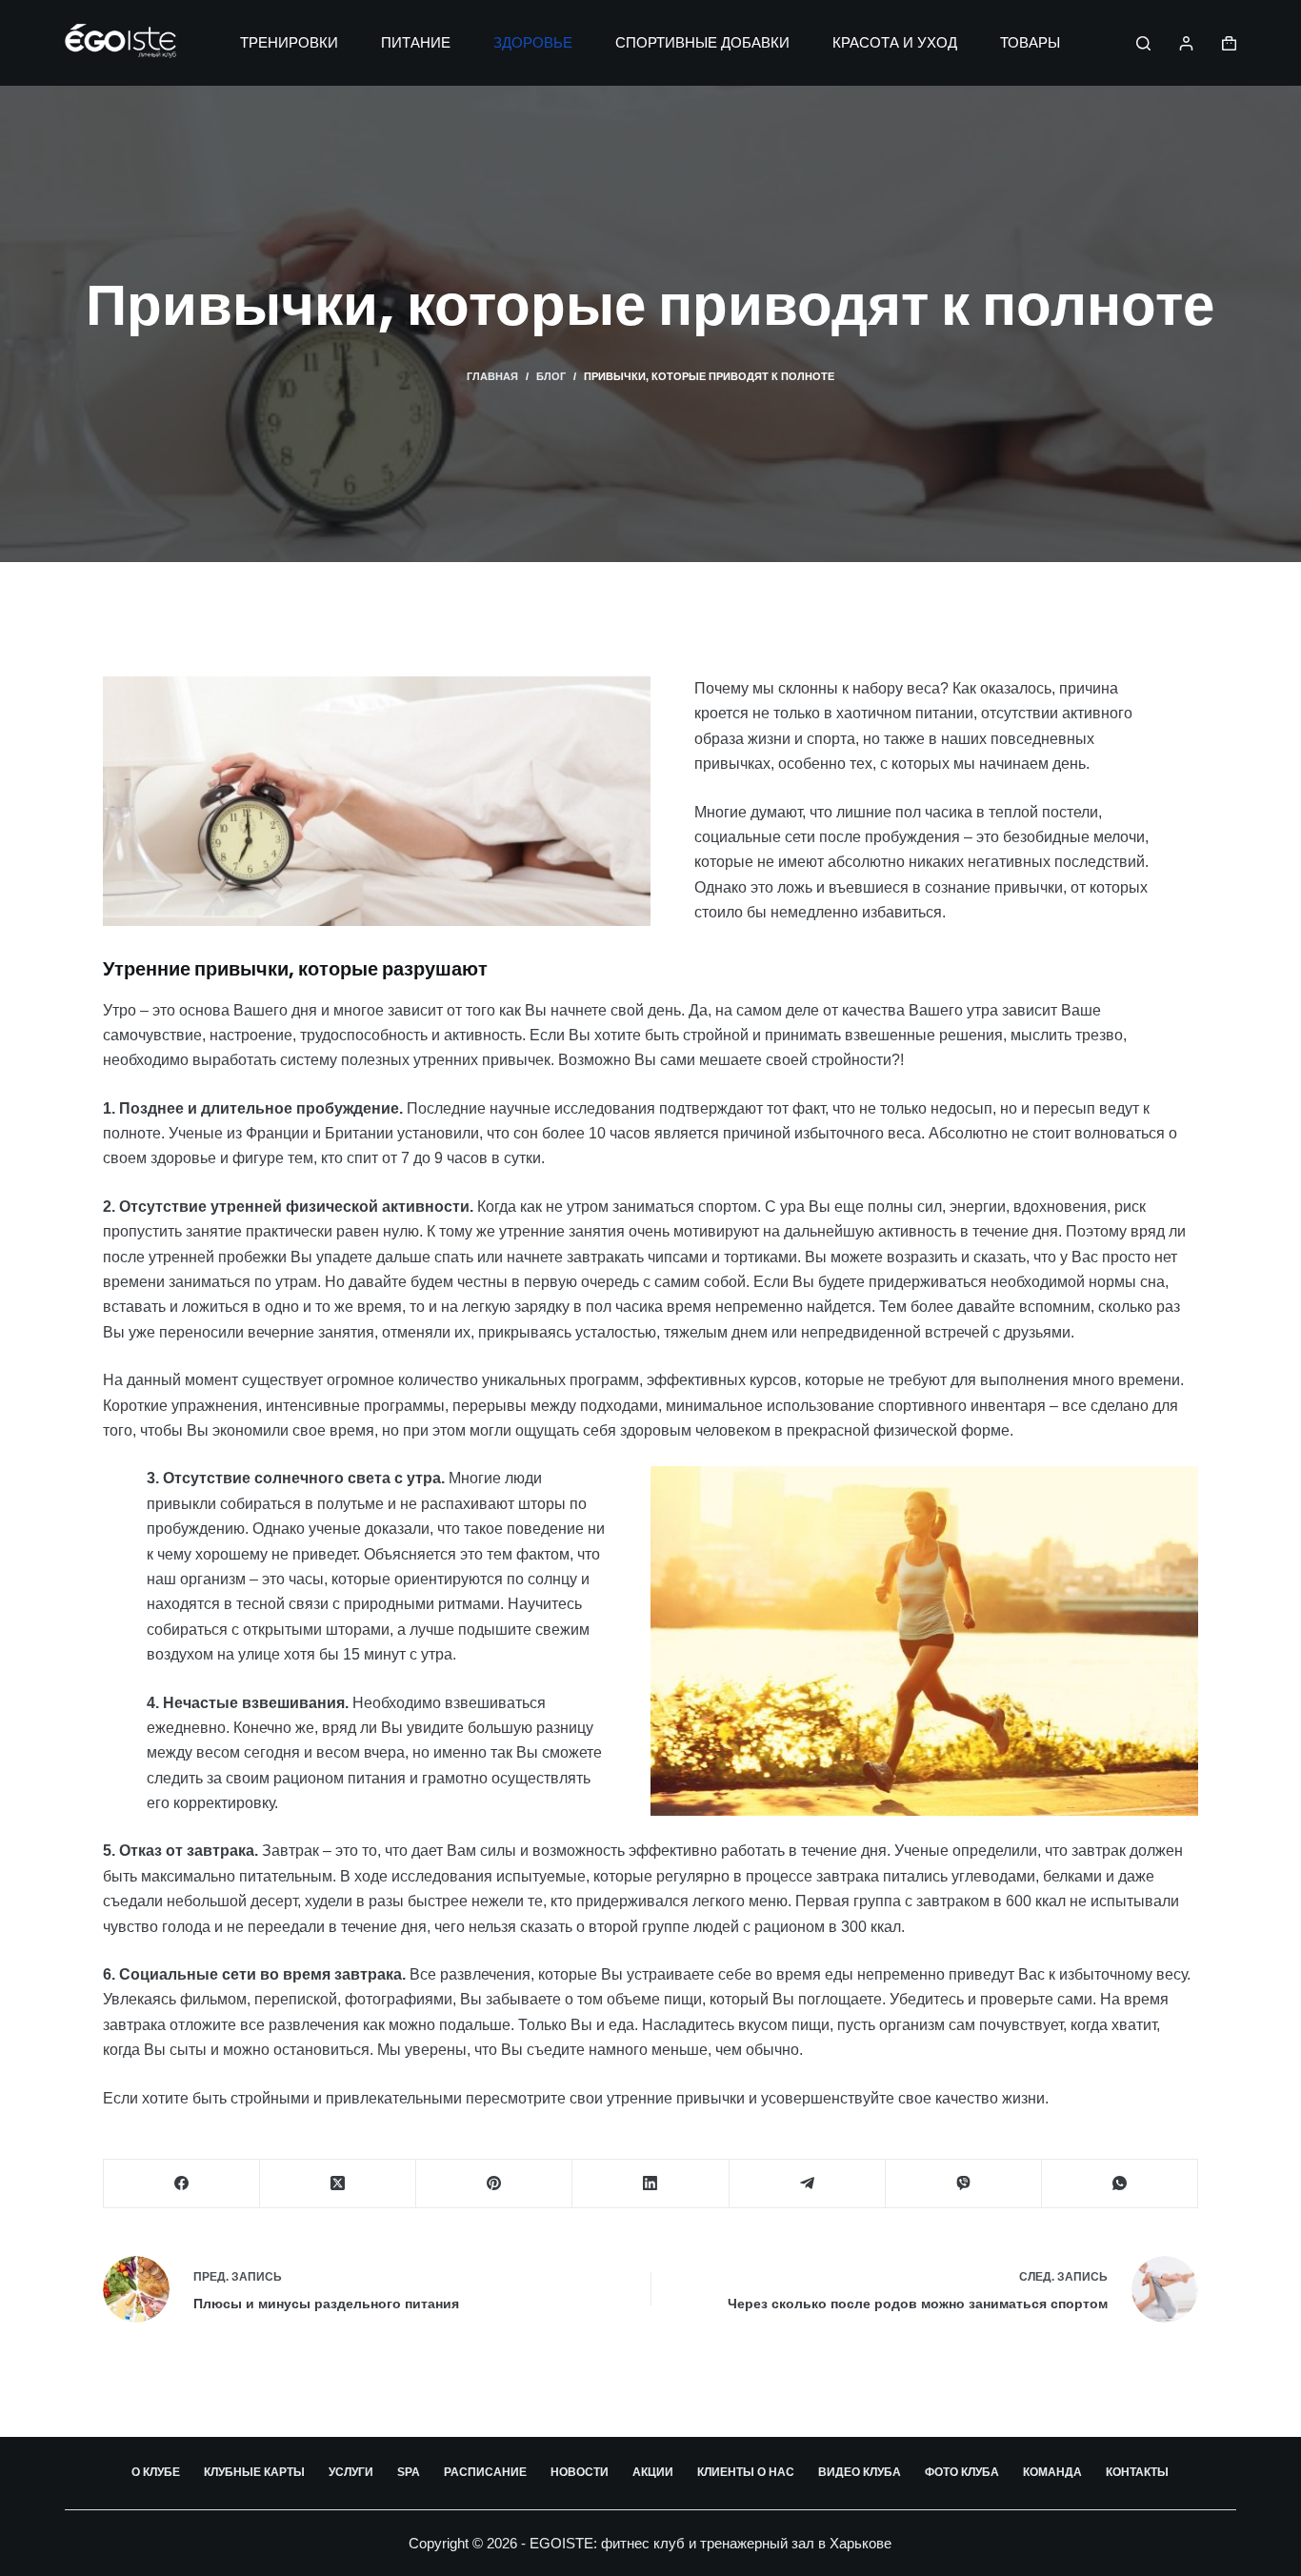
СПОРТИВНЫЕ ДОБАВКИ (702, 42)
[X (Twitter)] (338, 2184)
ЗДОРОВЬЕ (533, 42)
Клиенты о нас (746, 2472)
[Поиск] (1143, 43)
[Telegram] (808, 2184)
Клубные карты (254, 2472)
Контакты (1137, 2472)
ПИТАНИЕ (416, 42)
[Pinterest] (494, 2184)
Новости (580, 2472)
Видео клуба (860, 2472)
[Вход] (1186, 43)
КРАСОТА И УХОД (895, 42)
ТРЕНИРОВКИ (289, 42)
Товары (1030, 42)
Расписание (485, 2472)
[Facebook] (182, 2184)
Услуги (351, 2472)
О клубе (156, 2472)
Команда (1052, 2472)
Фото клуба (962, 2472)
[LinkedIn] (650, 2184)
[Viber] (964, 2184)
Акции (653, 2472)
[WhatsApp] (1120, 2184)
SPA (409, 2472)
